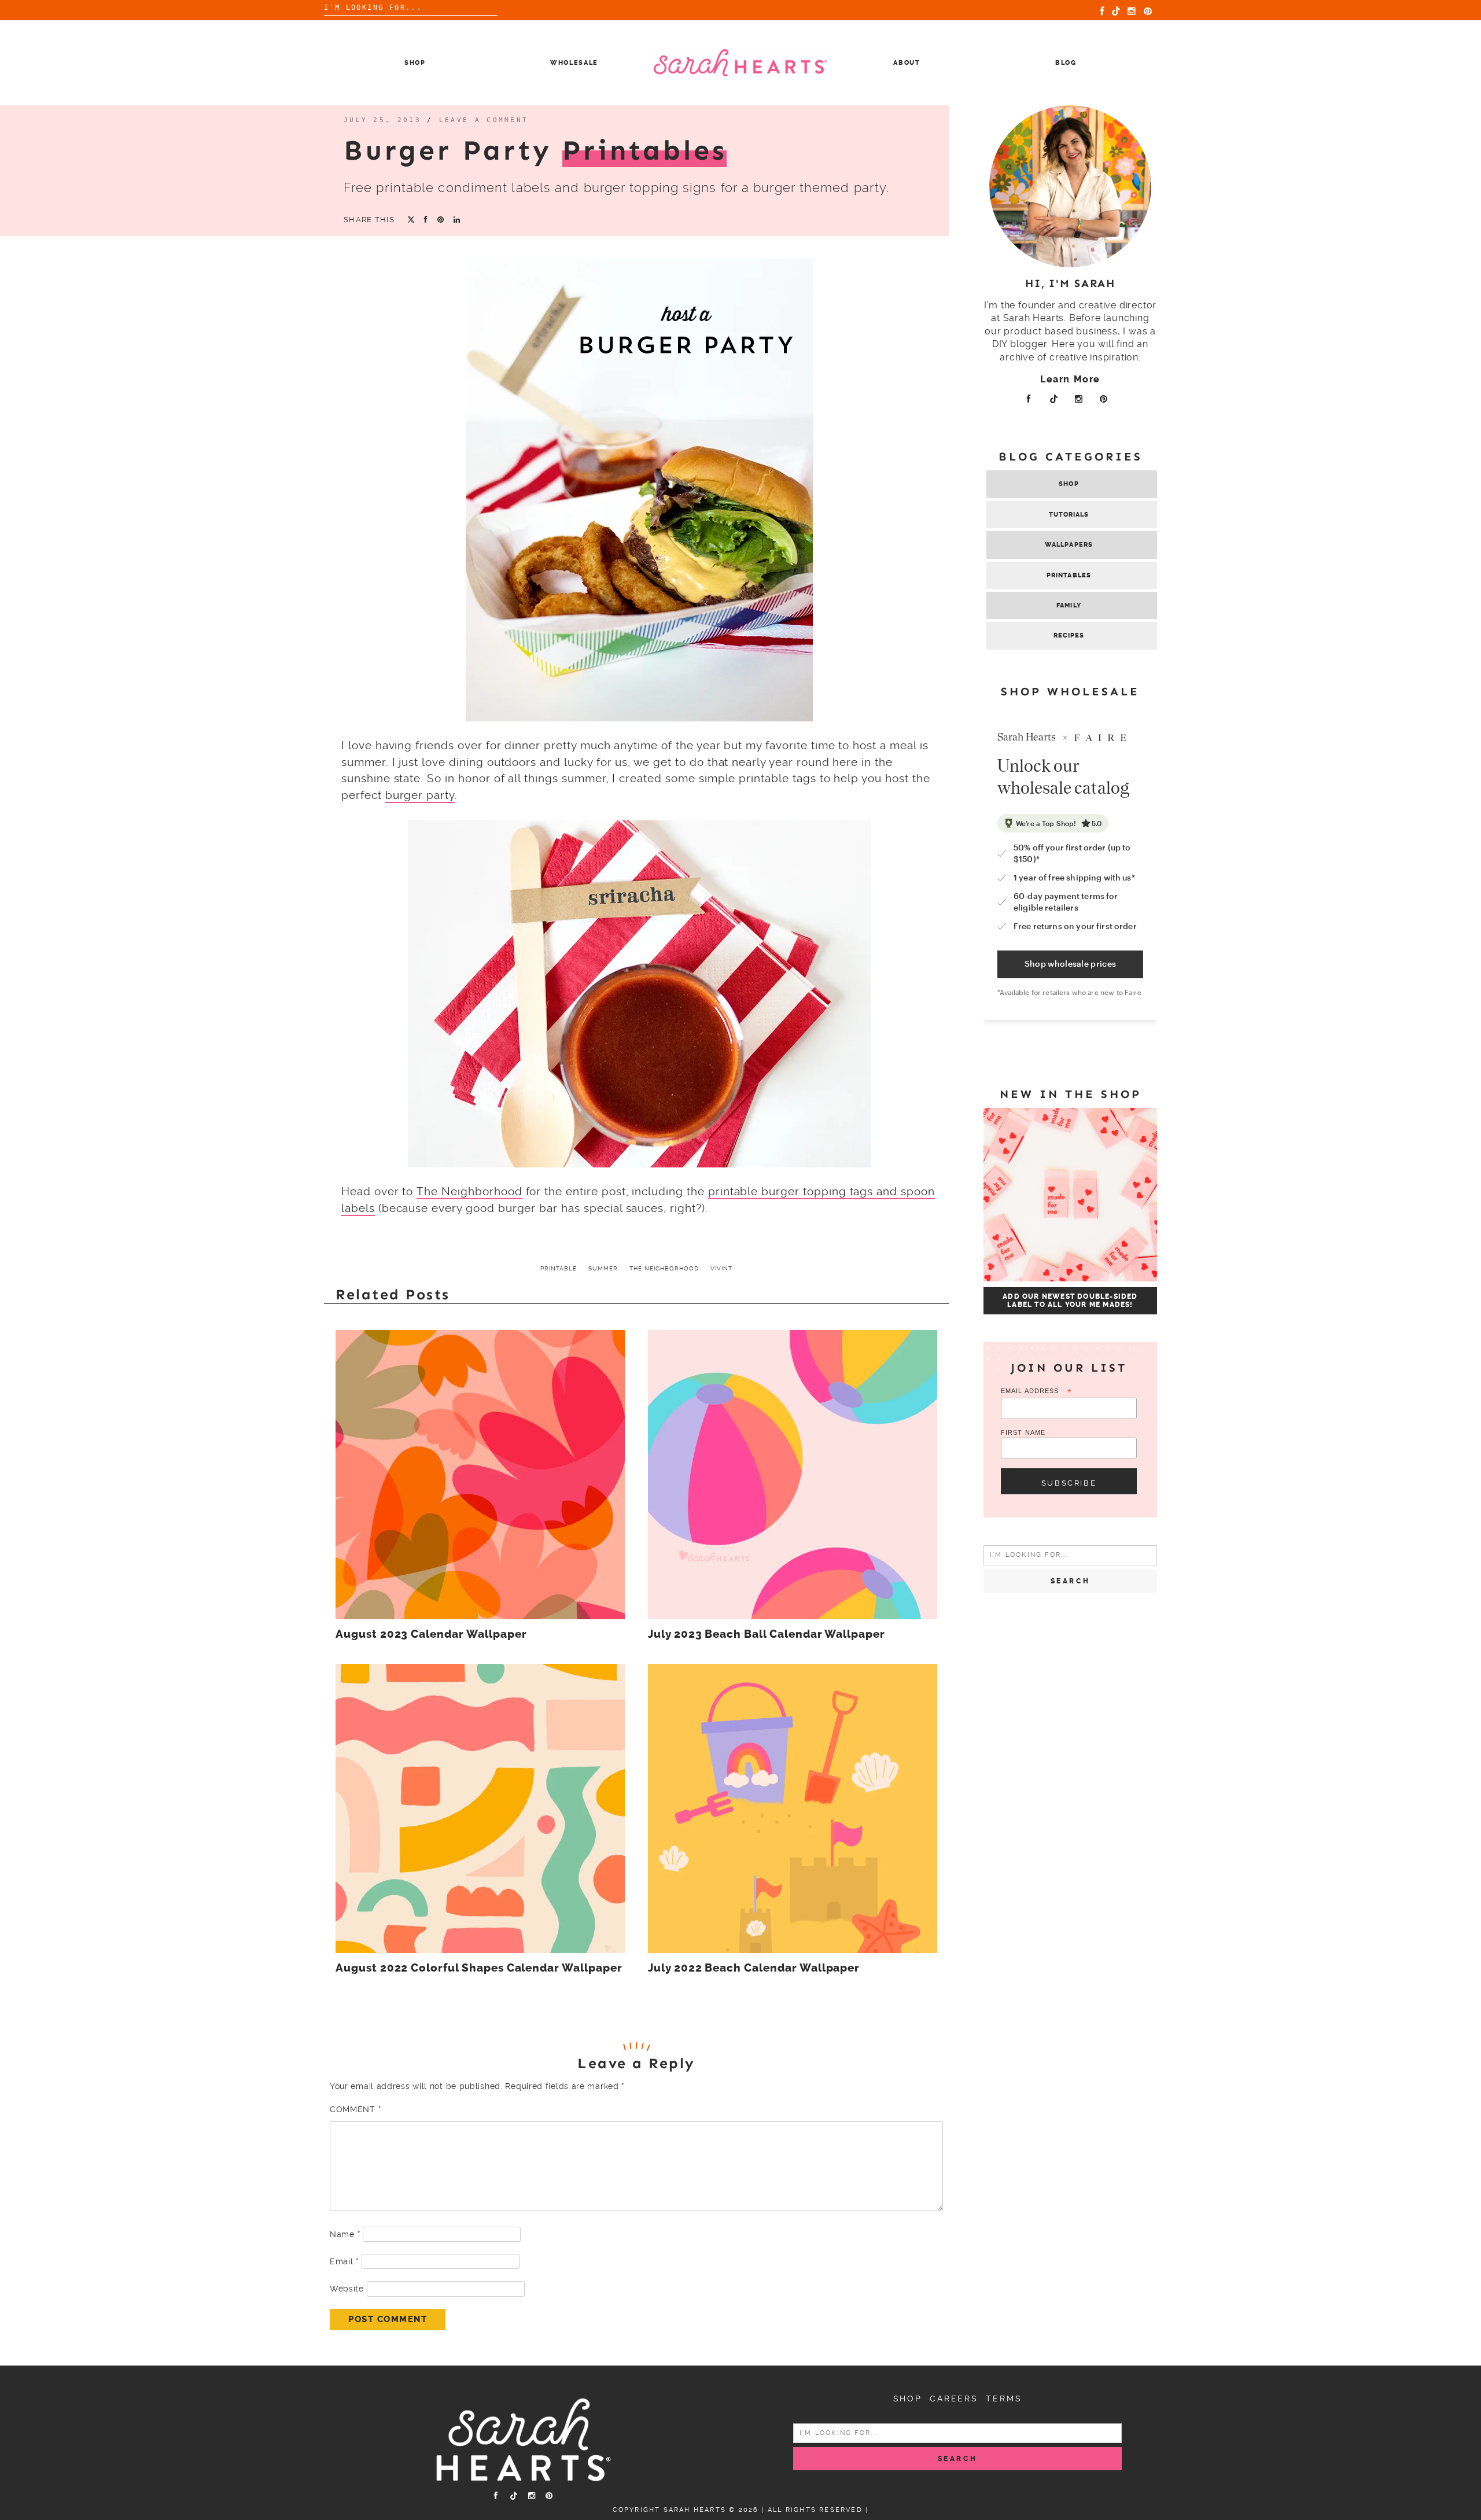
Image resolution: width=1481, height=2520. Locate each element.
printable (559, 1268)
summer (603, 1268)
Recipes (1069, 635)
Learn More (1070, 379)
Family (1069, 605)
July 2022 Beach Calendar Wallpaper (754, 1968)
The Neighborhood (469, 1191)
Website (347, 2289)
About (907, 63)
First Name (1023, 1432)
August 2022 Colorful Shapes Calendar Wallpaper (479, 1968)
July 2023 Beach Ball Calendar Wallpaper (767, 1634)
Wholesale (574, 63)
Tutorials (1069, 515)
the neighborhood (664, 1268)
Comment (355, 2109)
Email (344, 2261)
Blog (1066, 63)
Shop (415, 63)
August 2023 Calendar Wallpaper (431, 1634)
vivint (721, 1268)
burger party (420, 795)
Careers (954, 2399)
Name (345, 2234)
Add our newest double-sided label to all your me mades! (1070, 1300)
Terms (1004, 2399)
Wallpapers (1069, 545)
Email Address (1036, 1392)
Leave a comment (484, 120)
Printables (1069, 575)
